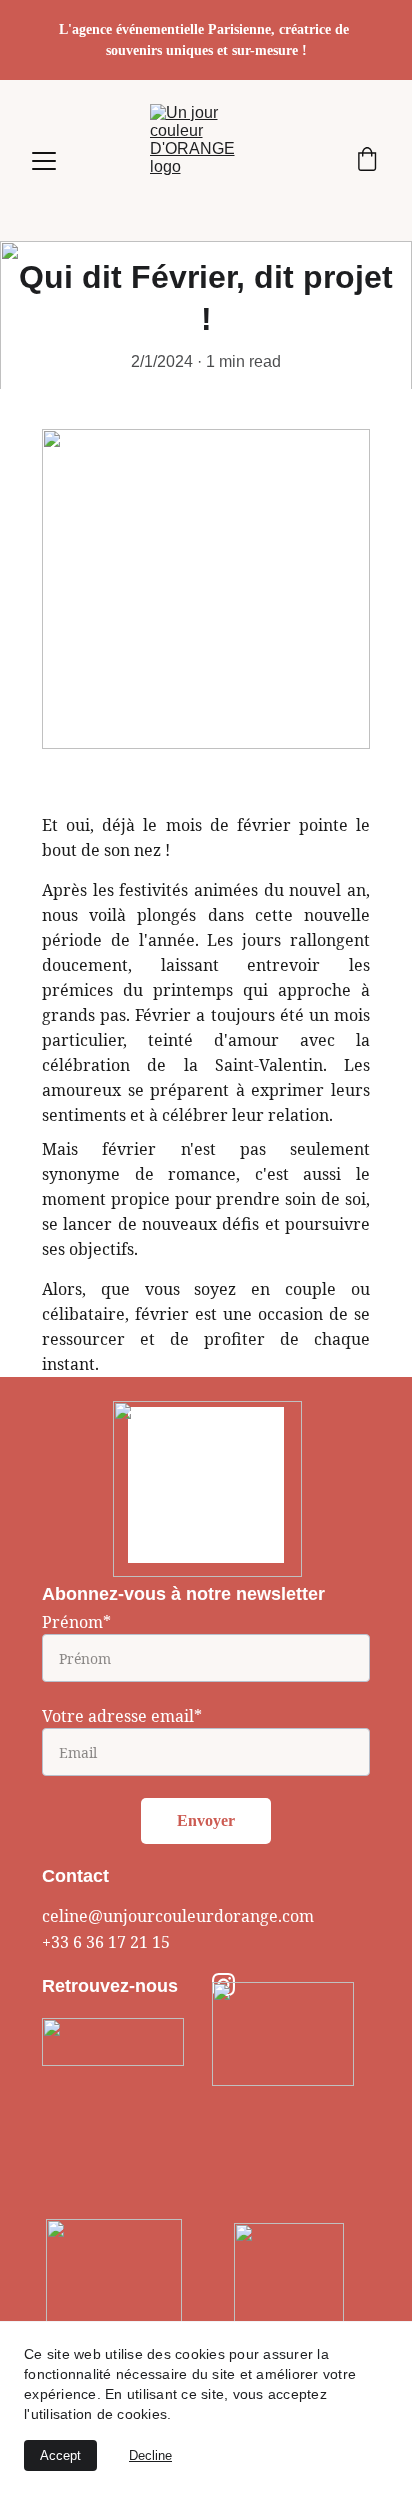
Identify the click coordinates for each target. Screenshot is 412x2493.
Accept (60, 2455)
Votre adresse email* (122, 1716)
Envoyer (206, 1820)
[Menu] (44, 161)
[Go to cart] (367, 161)
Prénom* (76, 1622)
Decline (150, 2455)
